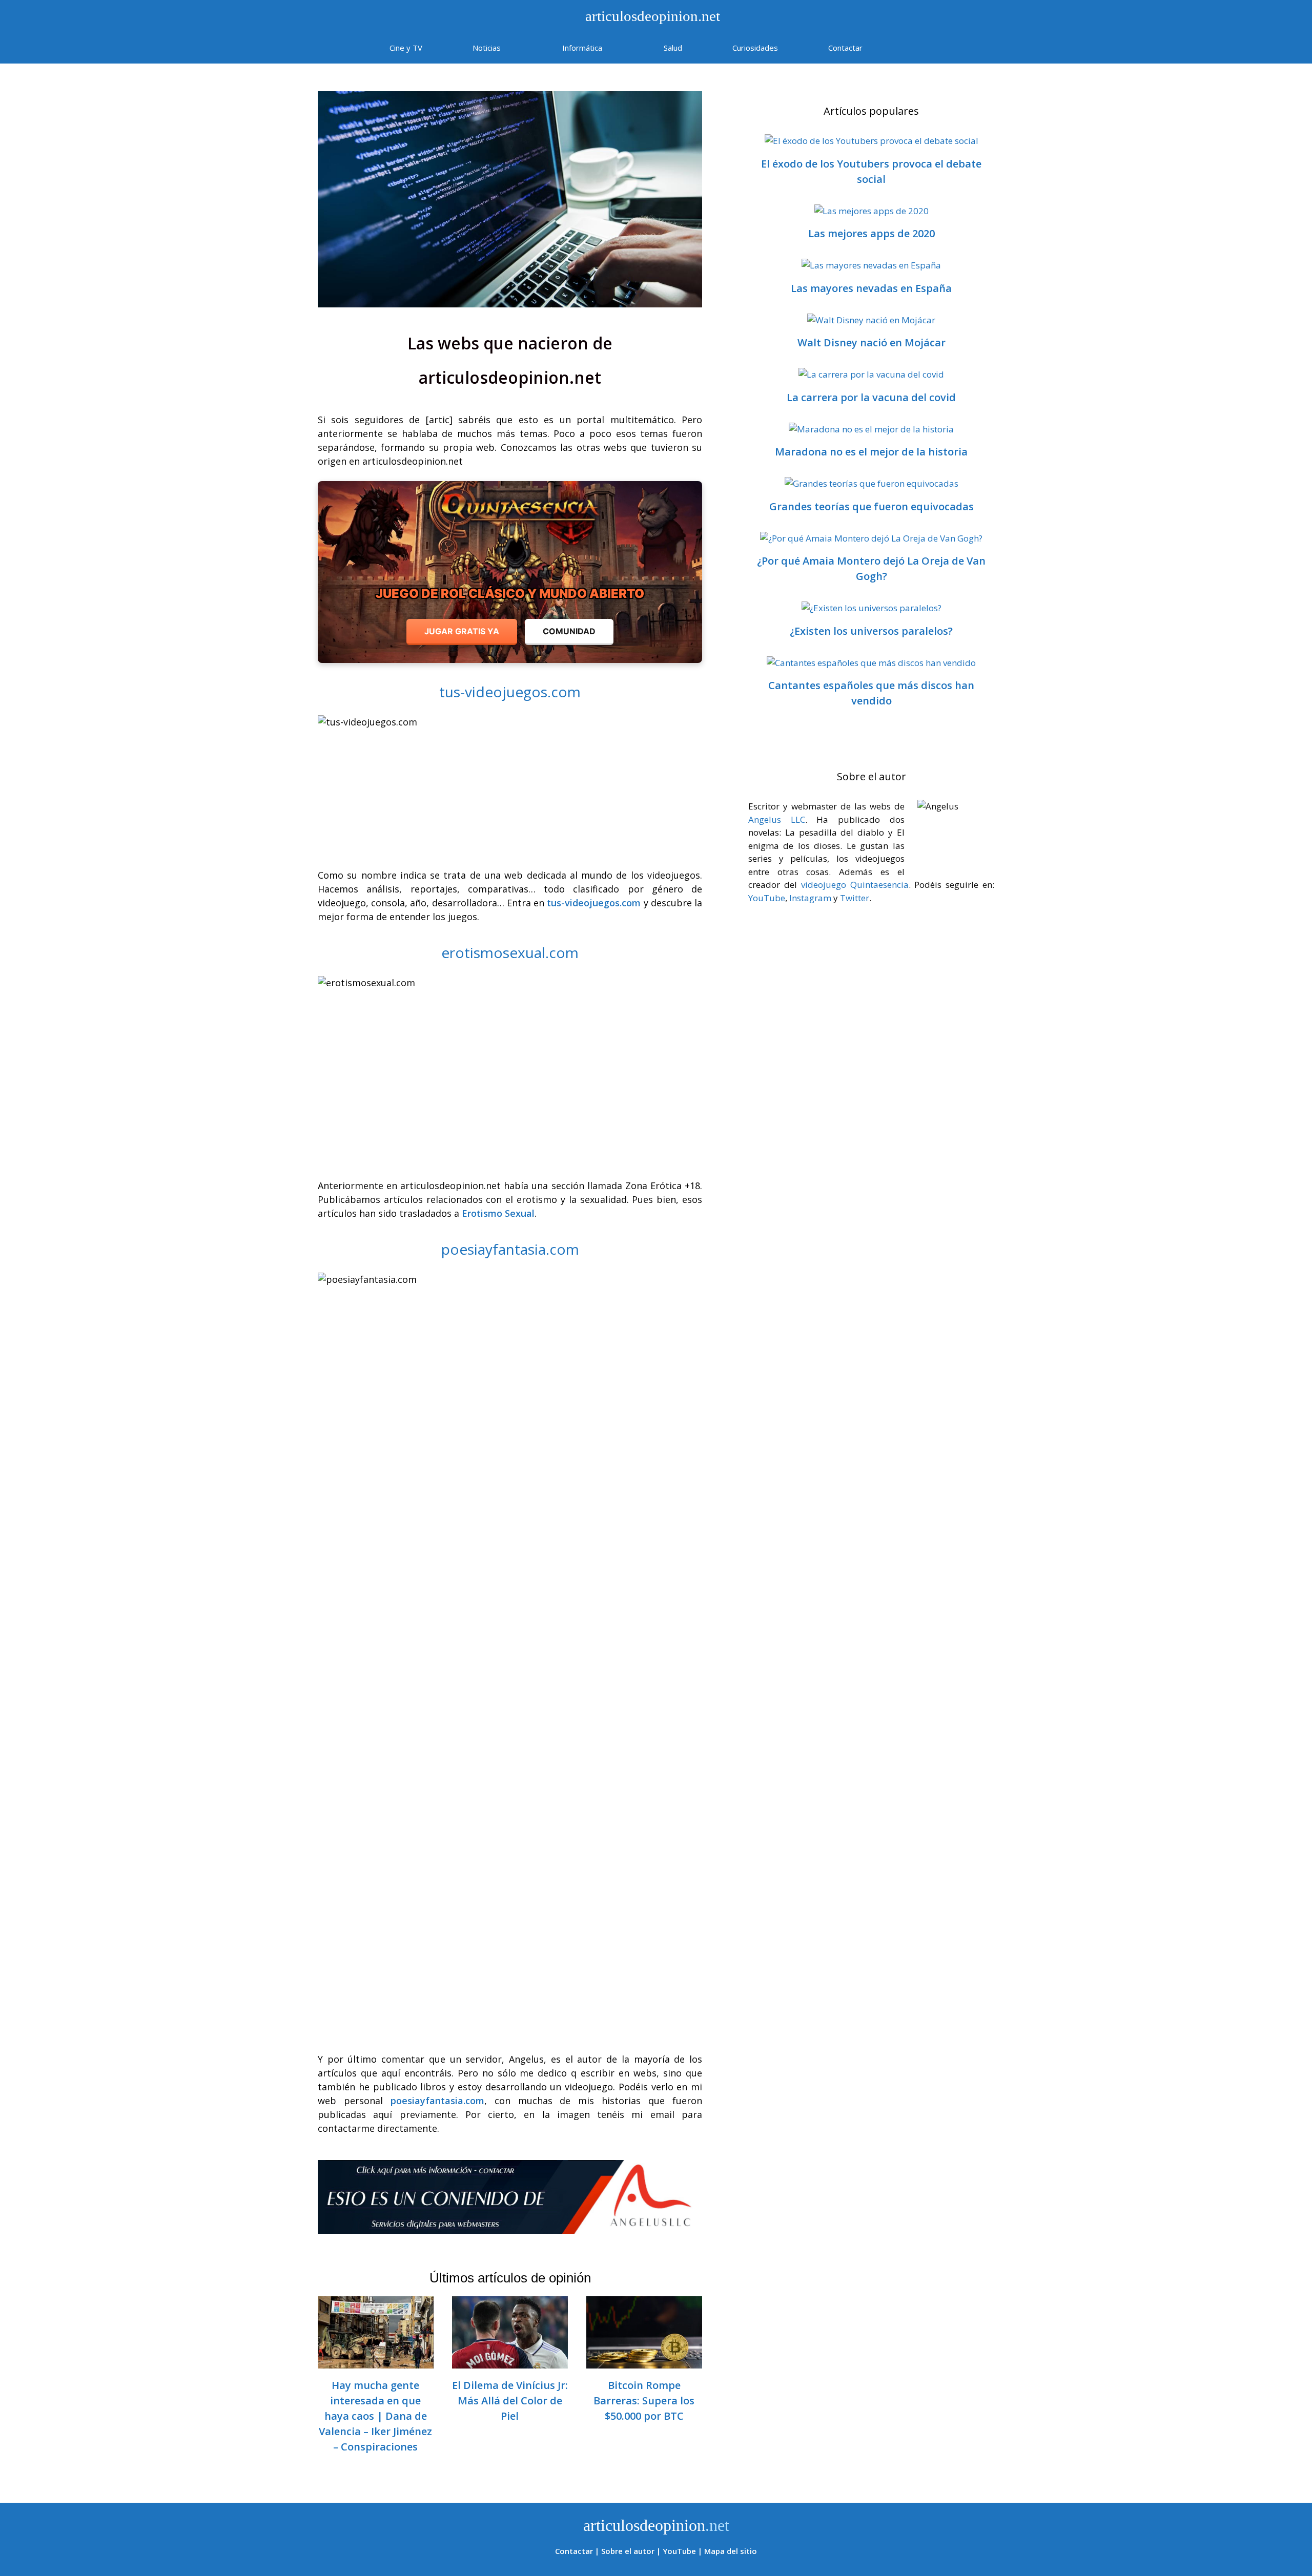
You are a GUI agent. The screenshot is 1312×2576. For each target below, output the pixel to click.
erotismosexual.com (510, 952)
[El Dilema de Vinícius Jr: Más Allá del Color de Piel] (510, 2361)
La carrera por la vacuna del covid (871, 397)
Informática (582, 48)
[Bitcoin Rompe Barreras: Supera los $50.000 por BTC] (644, 2361)
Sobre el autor (628, 2551)
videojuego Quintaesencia (855, 885)
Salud (673, 48)
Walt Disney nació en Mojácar (872, 342)
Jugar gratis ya (462, 631)
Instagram (810, 898)
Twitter (855, 898)
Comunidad (569, 631)
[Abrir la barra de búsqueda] (918, 48)
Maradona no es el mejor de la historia (871, 452)
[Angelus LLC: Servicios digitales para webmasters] (510, 2197)
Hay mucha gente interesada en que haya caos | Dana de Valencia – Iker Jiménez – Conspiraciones (375, 2416)
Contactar (845, 48)
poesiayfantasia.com (510, 1249)
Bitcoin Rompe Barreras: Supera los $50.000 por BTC (644, 2401)
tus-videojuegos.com (510, 692)
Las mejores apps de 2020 (872, 233)
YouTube (767, 898)
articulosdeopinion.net (651, 16)
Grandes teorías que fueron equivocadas (872, 506)
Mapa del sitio (731, 2551)
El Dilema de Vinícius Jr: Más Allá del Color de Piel (510, 2401)
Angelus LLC (777, 819)
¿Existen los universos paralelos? (871, 631)
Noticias (487, 48)
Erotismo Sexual (498, 1213)
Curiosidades (755, 48)
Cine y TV (406, 48)
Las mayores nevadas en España (871, 288)
